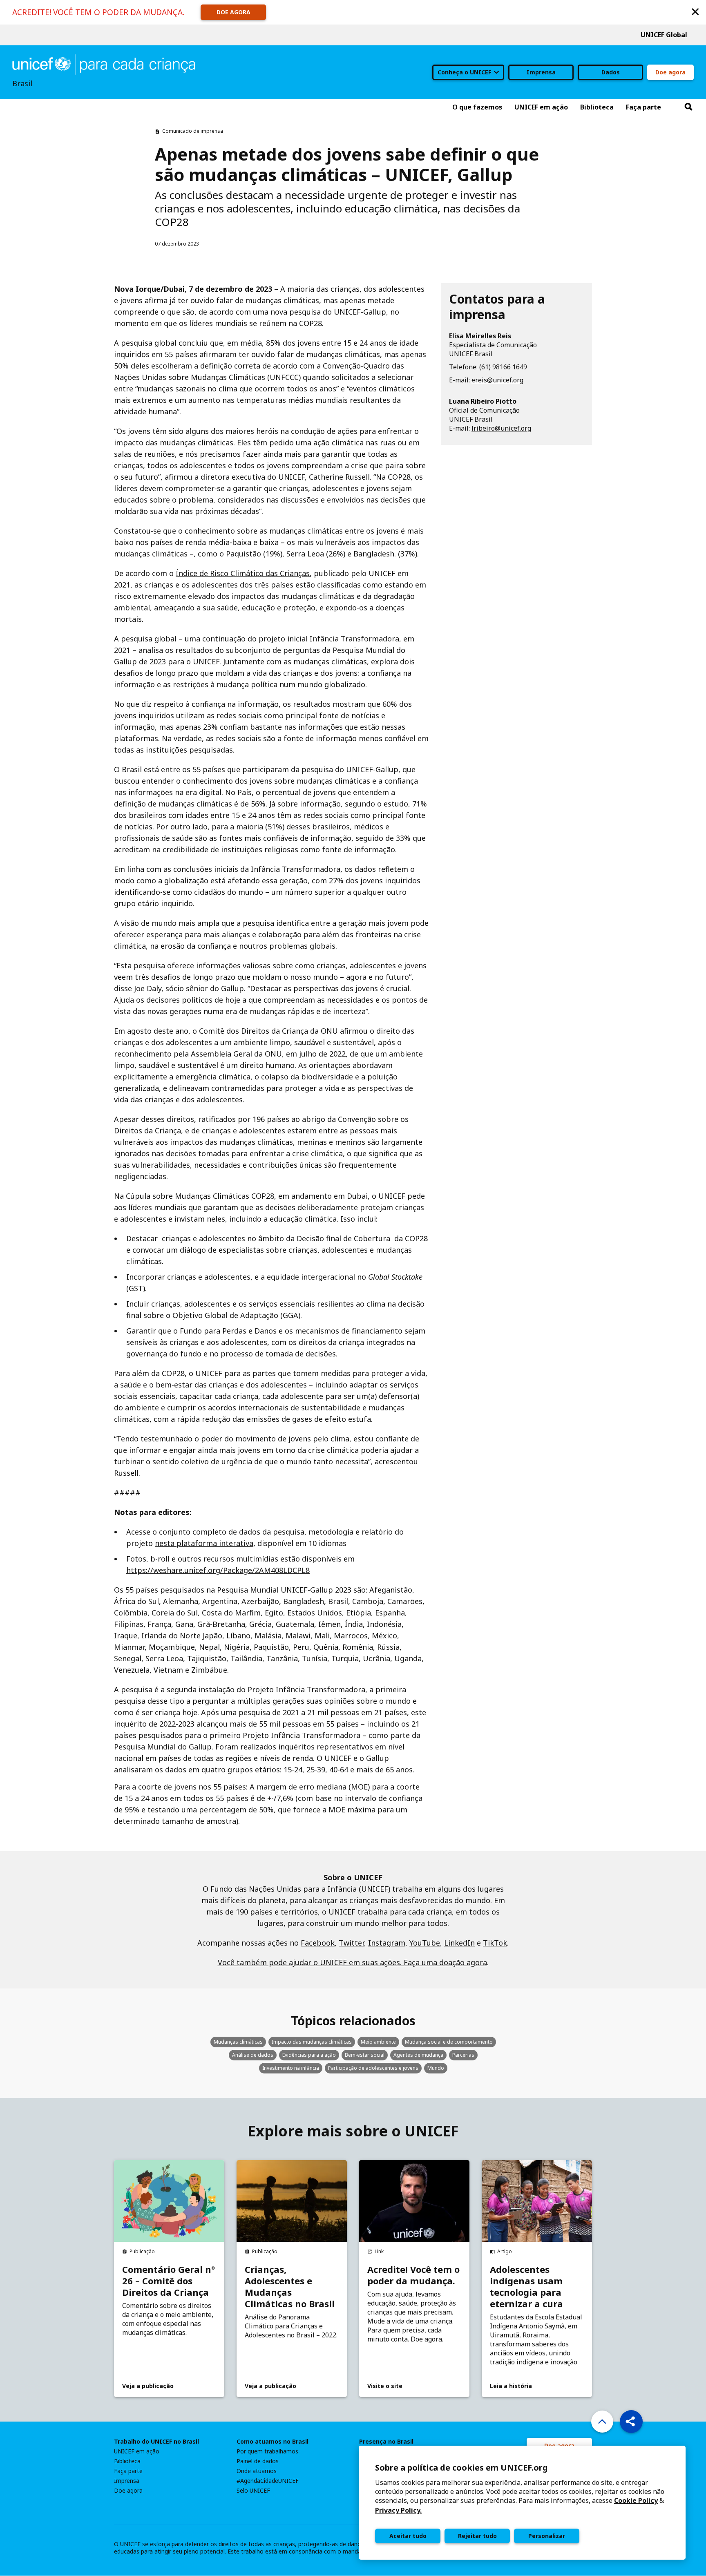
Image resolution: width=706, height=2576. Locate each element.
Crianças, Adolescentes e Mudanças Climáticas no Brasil (290, 2286)
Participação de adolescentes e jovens (373, 2068)
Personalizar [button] (547, 2536)
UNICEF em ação (137, 2451)
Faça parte (128, 2471)
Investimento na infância (291, 2068)
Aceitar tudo (408, 2536)
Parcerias (463, 2055)
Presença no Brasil (386, 2442)
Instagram (387, 1943)
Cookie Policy (636, 2500)
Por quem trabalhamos (267, 2451)
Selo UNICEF (253, 2491)
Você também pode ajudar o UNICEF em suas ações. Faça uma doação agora (352, 1962)
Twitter (351, 1943)
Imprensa (541, 72)
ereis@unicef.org (497, 380)
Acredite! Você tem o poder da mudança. (413, 2275)
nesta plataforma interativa (204, 1543)
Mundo (436, 2068)
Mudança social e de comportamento (449, 2042)
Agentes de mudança (418, 2055)
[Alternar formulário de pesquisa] (688, 107)
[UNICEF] (104, 64)
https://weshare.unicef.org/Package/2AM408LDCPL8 (218, 1570)
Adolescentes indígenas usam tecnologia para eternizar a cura (526, 2286)
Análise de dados (253, 2055)
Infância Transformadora (354, 639)
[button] (695, 11)
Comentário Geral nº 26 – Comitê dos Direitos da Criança (169, 2281)
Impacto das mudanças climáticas (312, 2042)
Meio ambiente (378, 2042)
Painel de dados (258, 2461)
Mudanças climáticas (238, 2042)
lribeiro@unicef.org (501, 428)
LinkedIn (459, 1943)
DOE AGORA (233, 12)
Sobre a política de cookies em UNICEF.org (461, 2468)
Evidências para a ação (309, 2055)
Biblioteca (127, 2461)
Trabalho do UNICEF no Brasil (156, 2442)
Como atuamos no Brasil (273, 2442)
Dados (611, 72)
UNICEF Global (664, 35)
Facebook (318, 1943)
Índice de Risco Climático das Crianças (243, 573)
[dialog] (522, 2503)
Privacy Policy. (398, 2510)
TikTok (495, 1943)
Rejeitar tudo (477, 2536)
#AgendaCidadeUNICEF (268, 2481)
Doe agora (670, 72)
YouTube (425, 1943)
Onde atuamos (257, 2471)
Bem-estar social (365, 2055)
